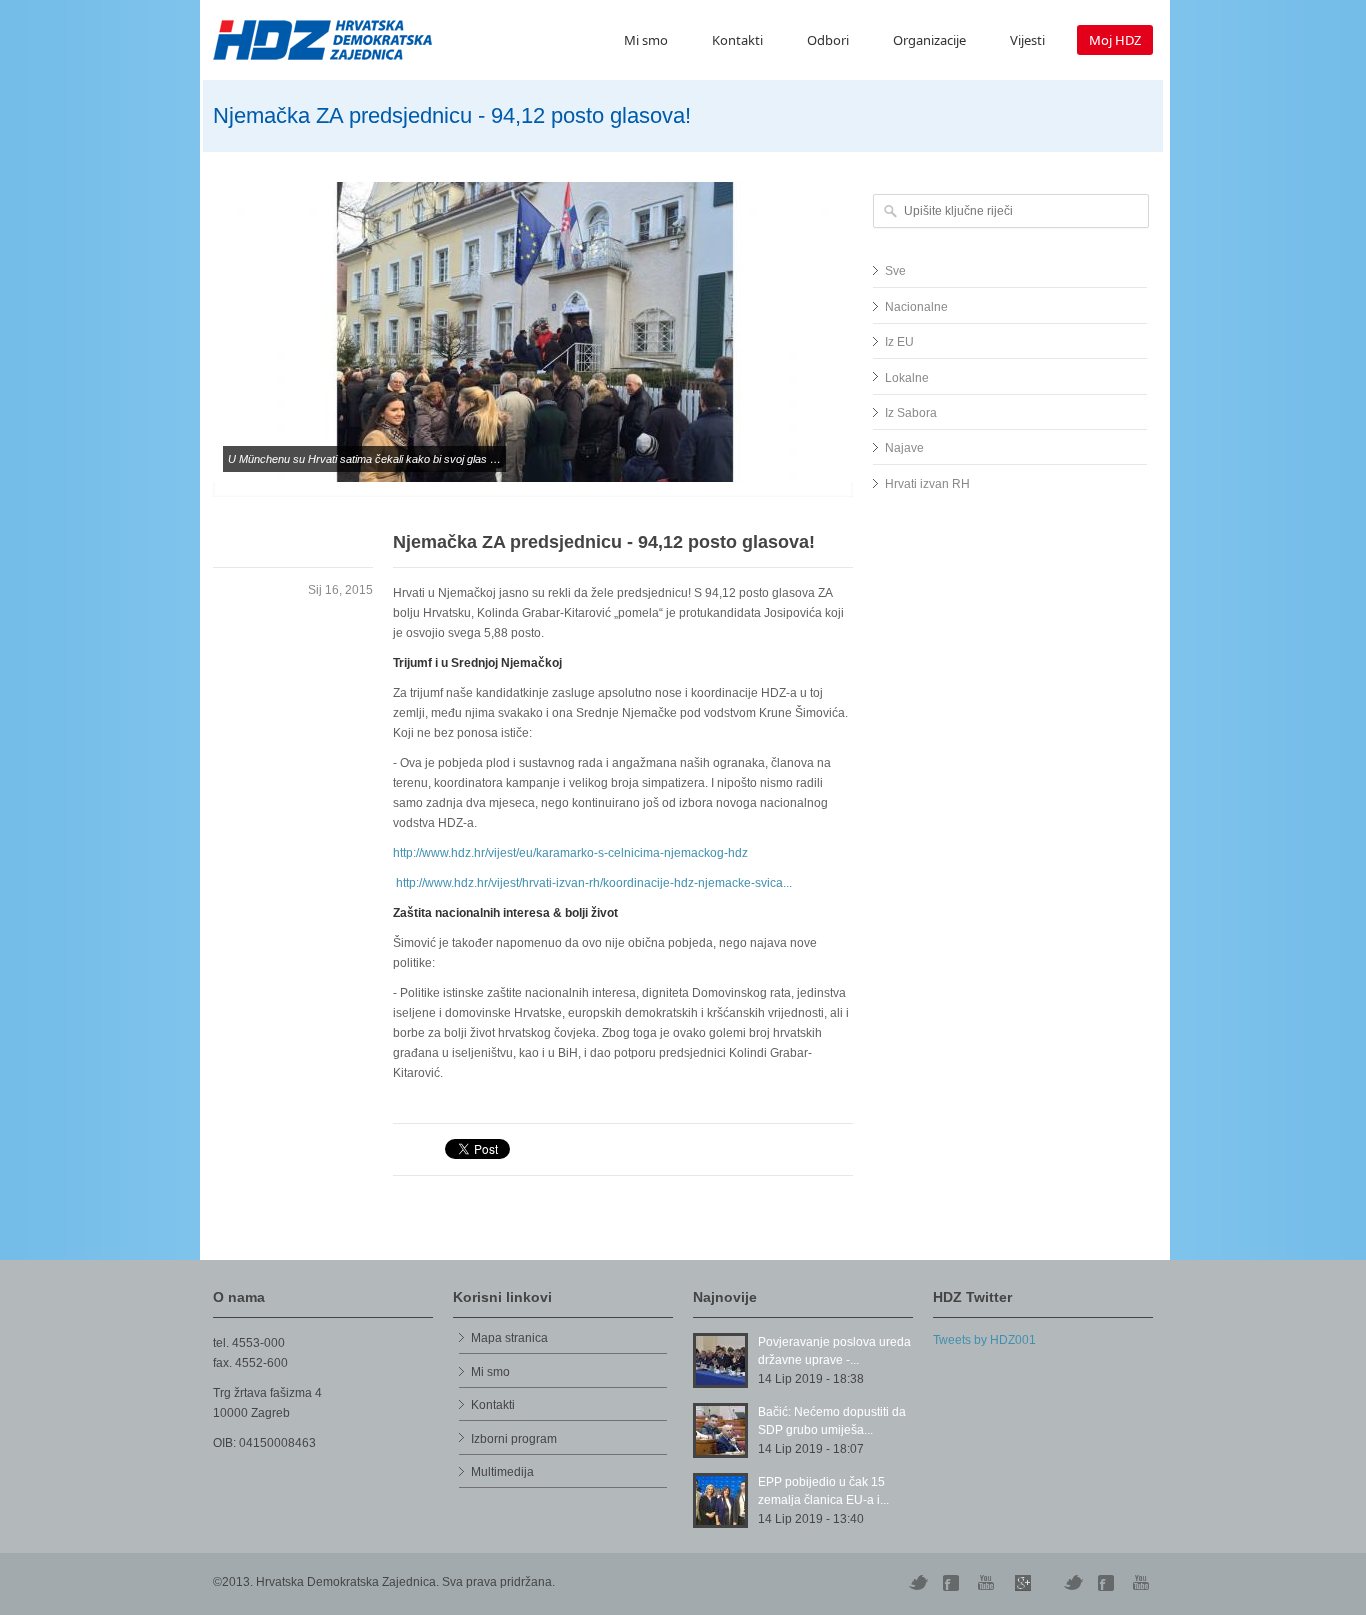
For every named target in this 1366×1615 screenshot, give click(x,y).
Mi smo (646, 40)
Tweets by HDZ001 (984, 1340)
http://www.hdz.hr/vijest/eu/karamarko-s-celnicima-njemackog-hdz (570, 853)
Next (873, 354)
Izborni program (514, 1439)
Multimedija (502, 1472)
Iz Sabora (911, 413)
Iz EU (899, 342)
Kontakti (737, 40)
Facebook (1108, 1583)
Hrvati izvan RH (927, 484)
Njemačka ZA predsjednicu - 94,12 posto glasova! (604, 542)
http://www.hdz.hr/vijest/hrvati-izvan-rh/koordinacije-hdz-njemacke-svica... (594, 883)
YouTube (988, 1583)
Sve (895, 271)
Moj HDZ (1115, 40)
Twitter (918, 1583)
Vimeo (1073, 1583)
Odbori (828, 40)
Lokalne (907, 378)
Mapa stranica (509, 1338)
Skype (1023, 1583)
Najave (904, 448)
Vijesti (1027, 40)
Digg (953, 1583)
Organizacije (929, 40)
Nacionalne (916, 307)
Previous (193, 354)
